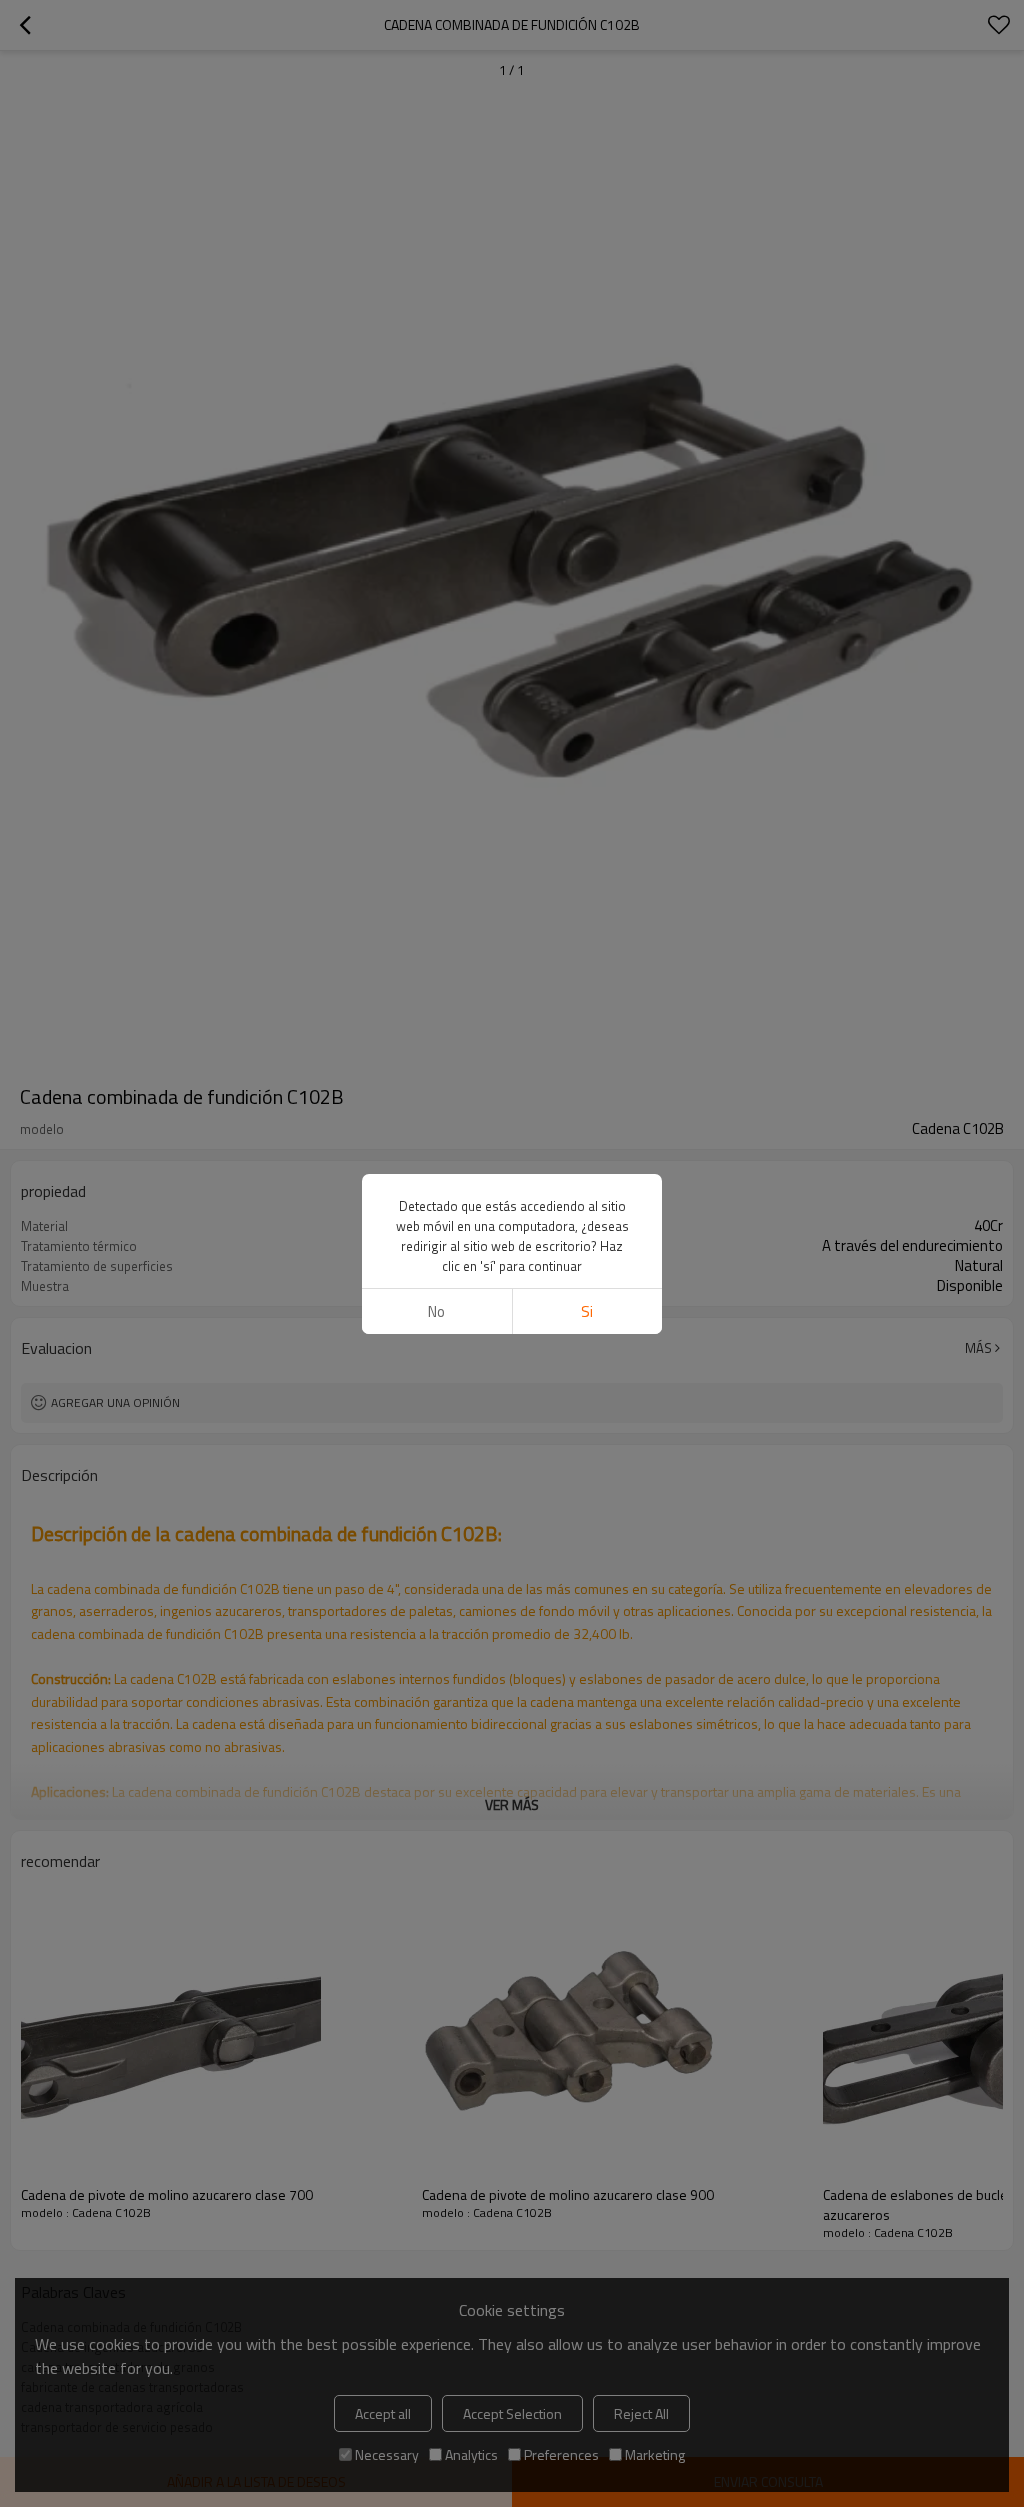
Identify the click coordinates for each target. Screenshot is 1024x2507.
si (587, 1311)
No (436, 1311)
